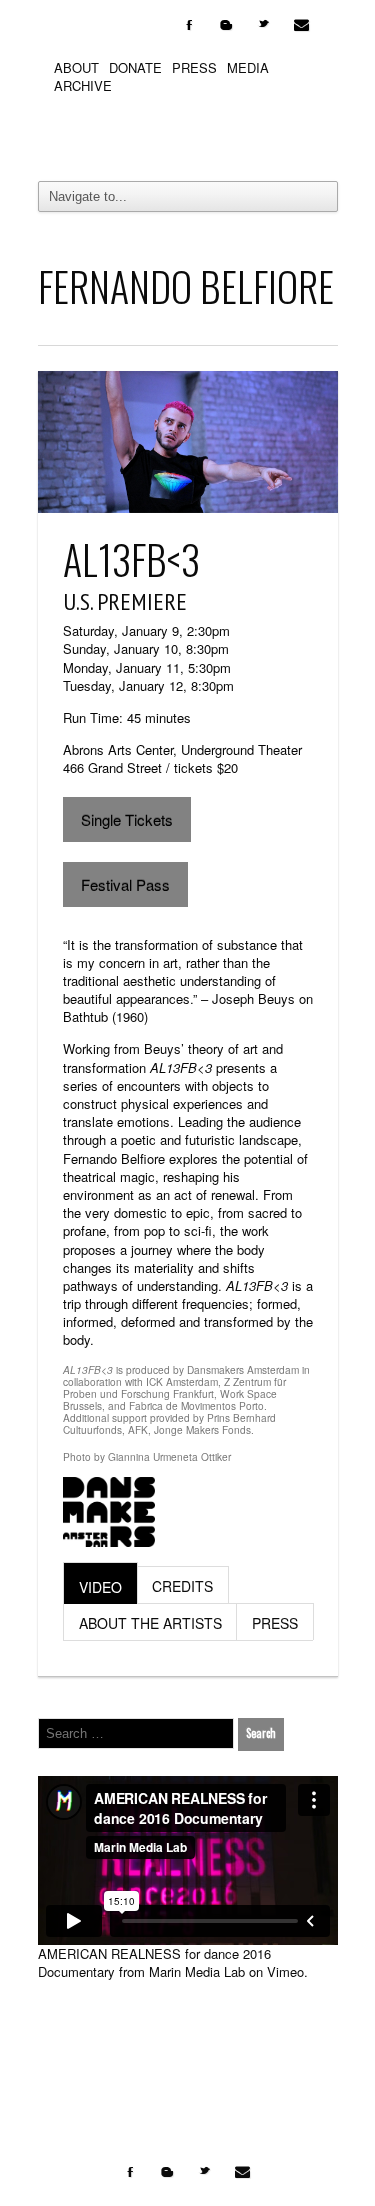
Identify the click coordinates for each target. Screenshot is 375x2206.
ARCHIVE (83, 85)
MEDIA (248, 67)
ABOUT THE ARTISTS (150, 1623)
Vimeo (285, 1971)
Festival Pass (125, 884)
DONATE (135, 67)
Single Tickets (127, 819)
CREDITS (182, 1586)
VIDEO (100, 1587)
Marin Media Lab (197, 1971)
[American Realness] (188, 133)
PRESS (194, 67)
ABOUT (76, 67)
